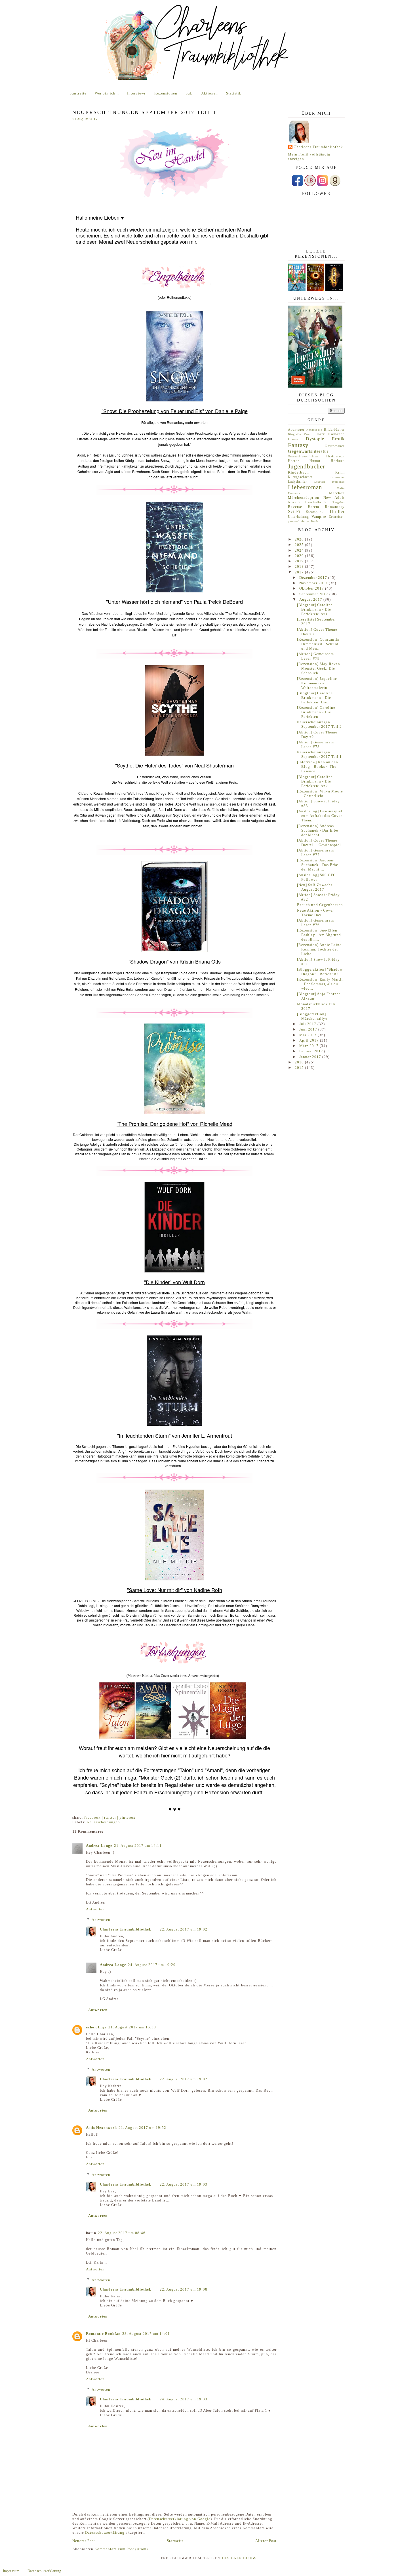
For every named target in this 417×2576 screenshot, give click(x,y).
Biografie (294, 434)
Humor (315, 461)
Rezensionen (166, 93)
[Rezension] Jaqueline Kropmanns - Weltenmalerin (317, 683)
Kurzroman (337, 477)
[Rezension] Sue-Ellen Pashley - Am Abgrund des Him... (319, 935)
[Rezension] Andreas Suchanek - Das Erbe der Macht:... (318, 830)
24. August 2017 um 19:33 (184, 2399)
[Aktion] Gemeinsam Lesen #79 (315, 656)
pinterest (127, 1817)
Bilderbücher (334, 430)
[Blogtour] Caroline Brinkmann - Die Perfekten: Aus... (315, 609)
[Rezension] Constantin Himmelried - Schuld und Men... (318, 644)
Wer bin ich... (107, 93)
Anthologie (314, 430)
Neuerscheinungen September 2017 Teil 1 (319, 754)
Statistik (234, 93)
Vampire (319, 517)
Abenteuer (296, 430)
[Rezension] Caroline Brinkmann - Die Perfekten (316, 712)
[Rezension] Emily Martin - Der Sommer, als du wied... (320, 984)
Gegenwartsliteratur (308, 451)
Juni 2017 (309, 1029)
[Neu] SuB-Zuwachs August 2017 (315, 887)
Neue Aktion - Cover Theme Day (315, 913)
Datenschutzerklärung (105, 2532)
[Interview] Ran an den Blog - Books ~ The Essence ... (318, 767)
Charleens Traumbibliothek (126, 1929)
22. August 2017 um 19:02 (184, 1929)
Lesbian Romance (330, 482)
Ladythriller (297, 482)
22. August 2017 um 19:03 (184, 2184)
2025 (300, 545)
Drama (293, 439)
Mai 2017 (308, 1035)
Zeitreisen (337, 517)
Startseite (78, 93)
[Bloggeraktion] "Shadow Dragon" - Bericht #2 (320, 972)
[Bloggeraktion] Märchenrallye (312, 1016)
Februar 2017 (312, 1051)
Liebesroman (305, 487)
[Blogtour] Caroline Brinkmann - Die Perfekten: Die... (315, 698)
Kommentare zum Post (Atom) (121, 2549)
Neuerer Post (84, 2541)
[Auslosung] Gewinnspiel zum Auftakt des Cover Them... (320, 816)
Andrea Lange (99, 1846)
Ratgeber (339, 502)
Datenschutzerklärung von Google (180, 2519)
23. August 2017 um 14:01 (146, 2334)
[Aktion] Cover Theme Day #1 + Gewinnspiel (319, 843)
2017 (300, 572)
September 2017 (314, 594)
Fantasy (298, 445)
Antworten (95, 1909)
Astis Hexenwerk (101, 2128)
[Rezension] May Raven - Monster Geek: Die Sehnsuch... (320, 668)
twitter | (112, 1817)
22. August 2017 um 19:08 (184, 2289)
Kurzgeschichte (300, 477)
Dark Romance (331, 434)
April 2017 (310, 1040)
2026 (300, 539)
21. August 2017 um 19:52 (142, 2128)
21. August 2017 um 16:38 (132, 2027)
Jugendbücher (307, 466)
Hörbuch (338, 461)
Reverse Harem (304, 507)
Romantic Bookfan (103, 2334)
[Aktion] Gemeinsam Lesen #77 (315, 852)
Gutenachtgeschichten (303, 456)
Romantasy (335, 507)
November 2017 (314, 583)
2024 (300, 550)
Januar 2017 (311, 1057)
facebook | (94, 1817)
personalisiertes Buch (303, 521)
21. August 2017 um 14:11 (138, 1846)
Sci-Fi (294, 511)
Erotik (338, 439)
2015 (300, 1068)
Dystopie (315, 439)
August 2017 (311, 599)
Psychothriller (317, 502)
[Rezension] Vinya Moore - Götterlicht (320, 793)
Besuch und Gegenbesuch (320, 905)
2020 (300, 556)
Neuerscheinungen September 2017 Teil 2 (319, 724)
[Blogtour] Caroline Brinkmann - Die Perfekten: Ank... (315, 781)
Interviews (136, 93)
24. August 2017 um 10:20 (152, 1965)
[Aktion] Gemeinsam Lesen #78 (315, 744)
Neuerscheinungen (103, 1822)
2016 (300, 1062)
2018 (300, 566)
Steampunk (315, 512)
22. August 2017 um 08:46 (122, 2233)
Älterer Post (266, 2541)
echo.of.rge (96, 2027)
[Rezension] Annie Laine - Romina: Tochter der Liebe (321, 949)
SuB (189, 93)
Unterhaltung (298, 517)
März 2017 (309, 1046)
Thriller (337, 511)
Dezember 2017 (314, 578)
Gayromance (335, 446)
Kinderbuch (298, 472)
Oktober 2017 (312, 588)
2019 (300, 561)
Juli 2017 (308, 1024)
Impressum (11, 2571)
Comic (309, 434)
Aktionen (209, 93)
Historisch (335, 456)
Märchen (337, 493)
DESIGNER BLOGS (239, 2558)
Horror (293, 461)
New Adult (334, 498)
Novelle (294, 502)
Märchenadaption (304, 498)
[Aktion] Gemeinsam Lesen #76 (315, 923)
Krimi (340, 473)
